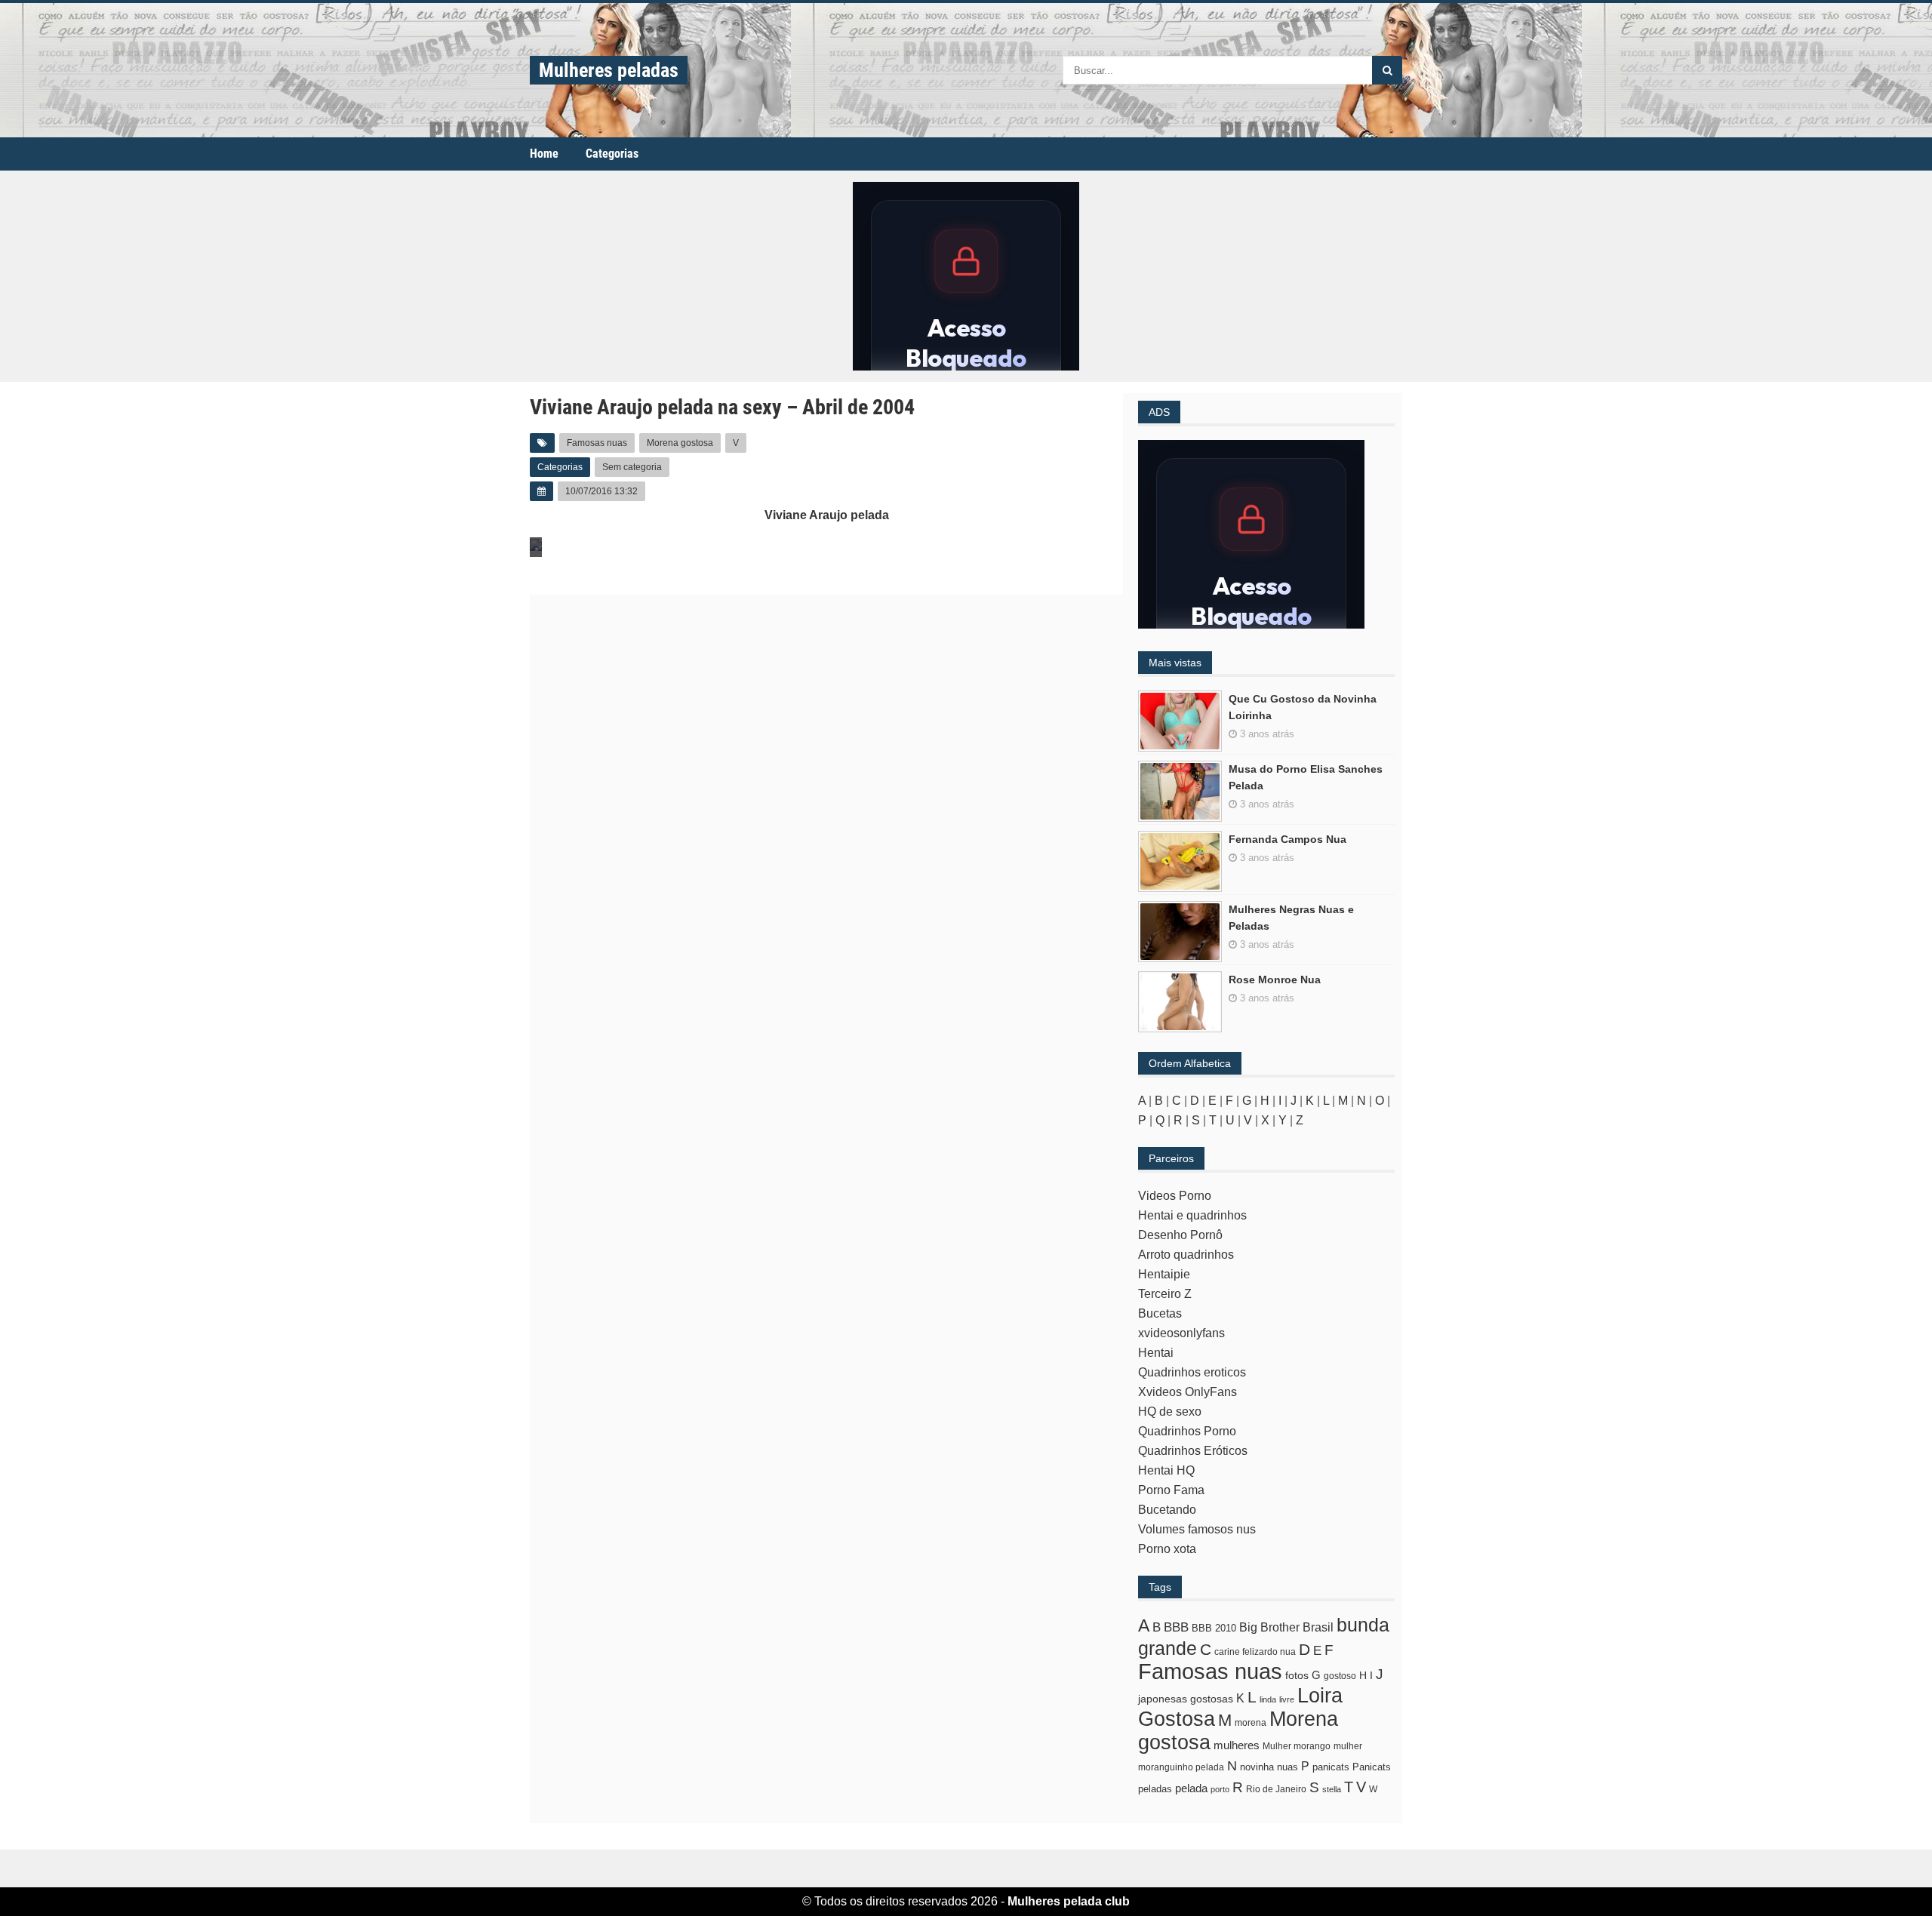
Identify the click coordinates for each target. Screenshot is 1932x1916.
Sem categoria (632, 467)
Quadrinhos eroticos (1192, 1372)
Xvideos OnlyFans (1188, 1392)
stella (1332, 1789)
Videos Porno (1175, 1196)
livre (1287, 1699)
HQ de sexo (1170, 1412)
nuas (1287, 1767)
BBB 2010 (1214, 1628)
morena (1251, 1723)
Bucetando (1167, 1510)
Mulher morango (1297, 1746)
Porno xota (1167, 1549)
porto (1220, 1789)
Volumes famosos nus (1197, 1529)
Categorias (612, 154)
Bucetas (1160, 1313)
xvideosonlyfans (1181, 1333)
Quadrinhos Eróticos (1193, 1451)
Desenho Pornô (1180, 1235)
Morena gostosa (680, 443)
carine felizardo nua (1255, 1652)
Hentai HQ (1166, 1470)
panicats (1331, 1767)
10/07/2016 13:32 (601, 491)
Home (544, 154)
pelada (1191, 1788)
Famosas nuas (597, 443)
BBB (1176, 1627)
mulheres (1237, 1745)
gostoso (1340, 1676)
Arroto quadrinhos (1186, 1255)
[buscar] (1387, 70)
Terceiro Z (1165, 1294)
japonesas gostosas (1186, 1699)
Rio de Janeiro (1276, 1789)
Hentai (1156, 1353)
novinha (1257, 1767)
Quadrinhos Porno (1187, 1431)
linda (1268, 1699)
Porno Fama (1171, 1490)
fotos (1297, 1675)
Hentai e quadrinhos (1192, 1215)
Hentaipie (1164, 1274)
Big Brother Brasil (1286, 1627)
